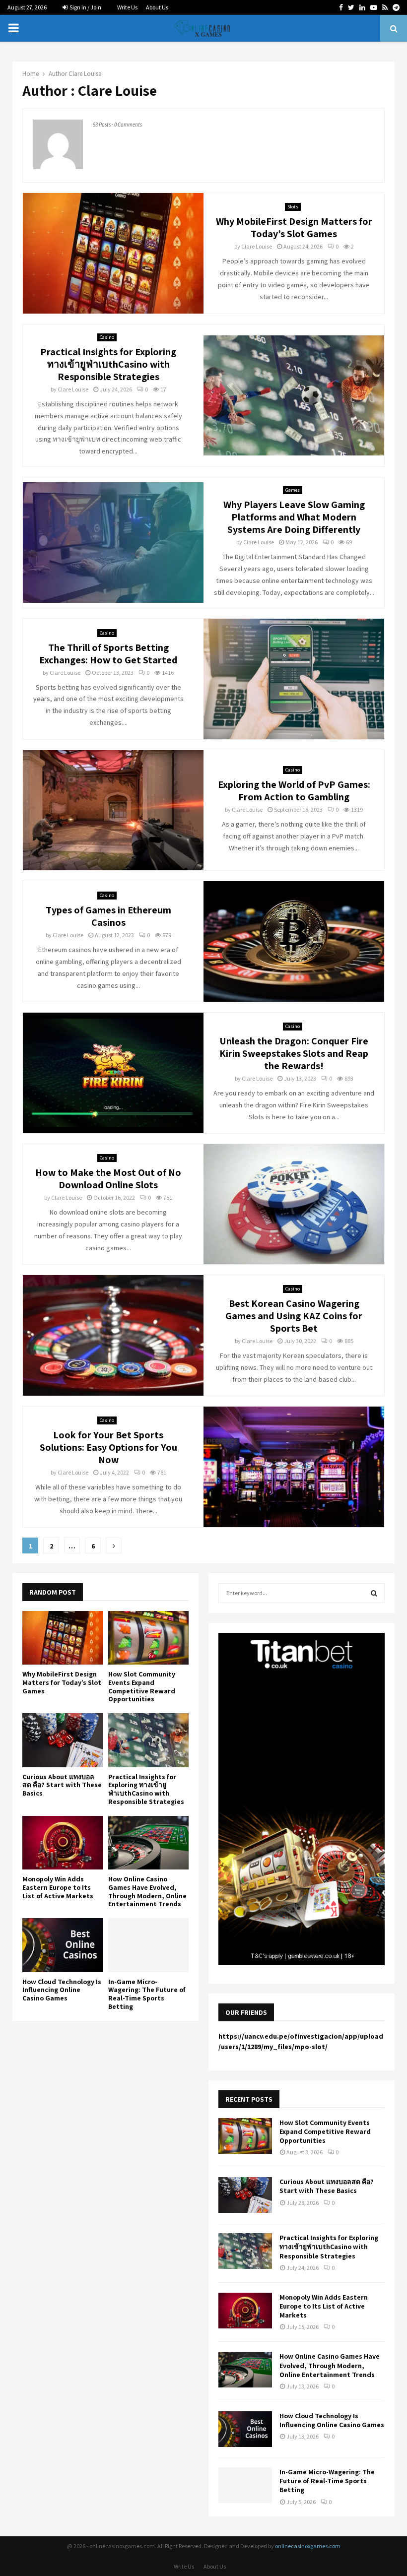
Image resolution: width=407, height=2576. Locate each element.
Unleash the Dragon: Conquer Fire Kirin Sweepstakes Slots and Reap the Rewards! (294, 1053)
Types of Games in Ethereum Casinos (108, 916)
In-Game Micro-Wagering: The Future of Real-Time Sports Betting (147, 1994)
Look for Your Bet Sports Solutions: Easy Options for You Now (108, 1447)
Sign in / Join (85, 7)
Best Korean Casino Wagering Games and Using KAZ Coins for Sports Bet (294, 1316)
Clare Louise (85, 74)
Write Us (127, 7)
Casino (107, 337)
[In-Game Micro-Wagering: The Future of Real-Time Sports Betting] (149, 1945)
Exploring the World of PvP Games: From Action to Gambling (294, 791)
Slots (293, 207)
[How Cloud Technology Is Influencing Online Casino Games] (63, 1945)
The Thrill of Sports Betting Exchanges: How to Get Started (108, 654)
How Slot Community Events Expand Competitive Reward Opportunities (142, 1686)
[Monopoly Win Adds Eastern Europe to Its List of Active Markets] (63, 1843)
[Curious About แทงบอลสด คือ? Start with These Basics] (63, 1740)
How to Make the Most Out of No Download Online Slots (108, 1179)
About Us (157, 7)
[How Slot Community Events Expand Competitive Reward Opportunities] (149, 1638)
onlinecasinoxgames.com (308, 2546)
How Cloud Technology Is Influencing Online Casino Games (62, 1990)
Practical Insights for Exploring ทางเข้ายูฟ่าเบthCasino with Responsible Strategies (108, 364)
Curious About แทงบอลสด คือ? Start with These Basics (62, 1785)
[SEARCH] (374, 1593)
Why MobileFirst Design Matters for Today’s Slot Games (294, 227)
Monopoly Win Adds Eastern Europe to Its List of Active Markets (58, 1887)
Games (293, 490)
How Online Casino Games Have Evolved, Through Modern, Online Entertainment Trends (147, 1891)
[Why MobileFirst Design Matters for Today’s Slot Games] (63, 1638)
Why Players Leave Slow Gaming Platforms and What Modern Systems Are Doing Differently (294, 517)
